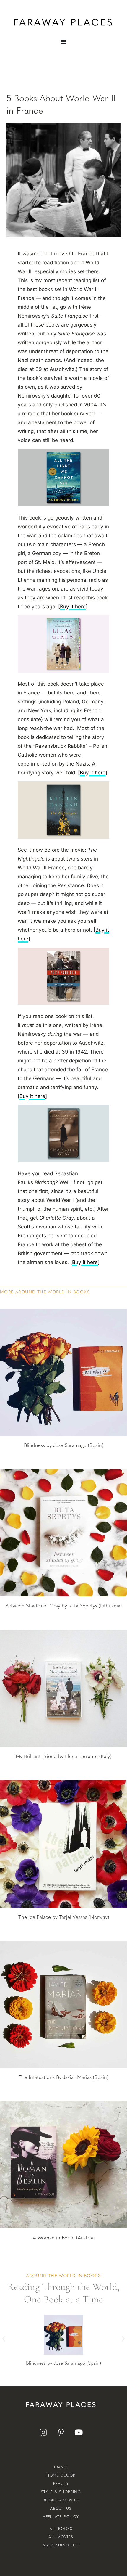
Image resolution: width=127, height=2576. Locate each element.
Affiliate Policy (61, 2517)
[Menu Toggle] (63, 41)
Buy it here (73, 607)
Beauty (61, 2484)
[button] (4, 2338)
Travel (61, 2467)
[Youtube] (79, 2432)
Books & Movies (61, 2500)
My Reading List (61, 2545)
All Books (61, 2529)
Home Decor (61, 2475)
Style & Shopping (61, 2492)
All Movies (61, 2537)
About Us (61, 2509)
